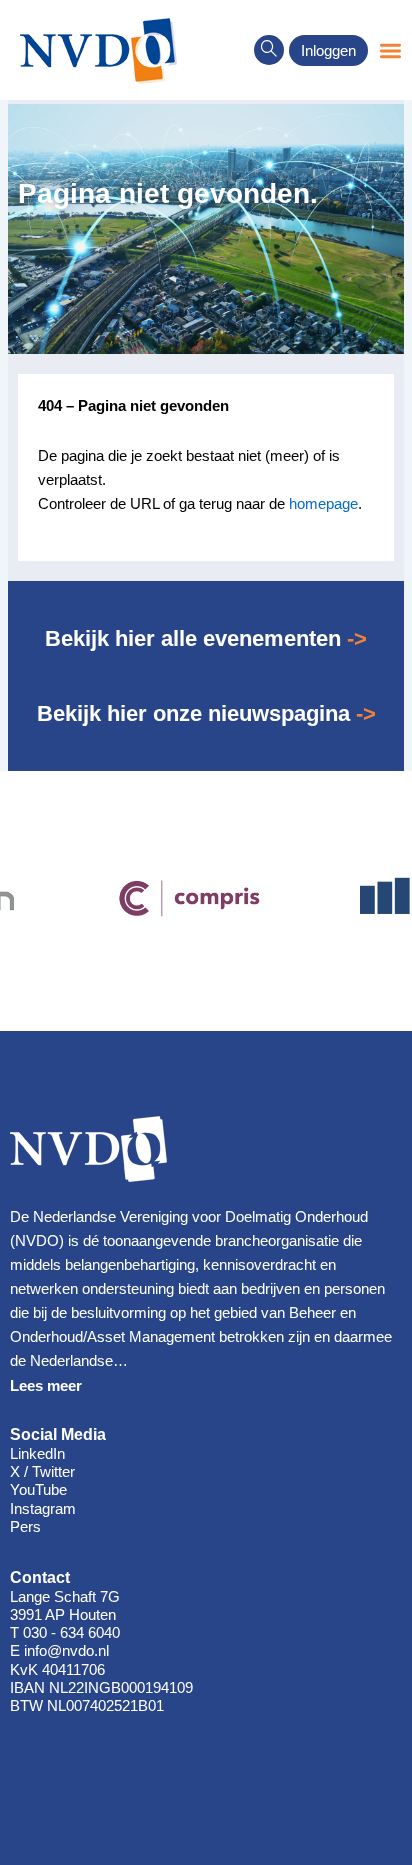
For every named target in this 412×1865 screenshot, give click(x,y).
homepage (323, 504)
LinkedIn (37, 1454)
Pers (25, 1527)
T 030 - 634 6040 (65, 1633)
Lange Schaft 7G (65, 1597)
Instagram (43, 1509)
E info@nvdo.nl (59, 1651)
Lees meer (46, 1386)
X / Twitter (42, 1472)
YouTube (38, 1490)
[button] (269, 50)
